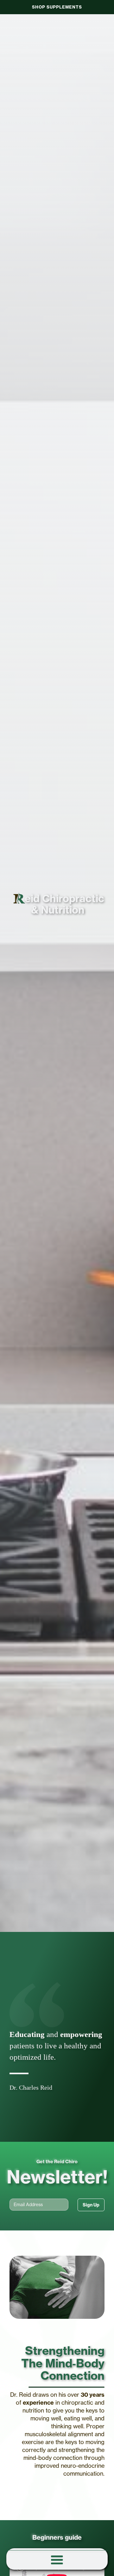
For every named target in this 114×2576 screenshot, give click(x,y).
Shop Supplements (57, 7)
